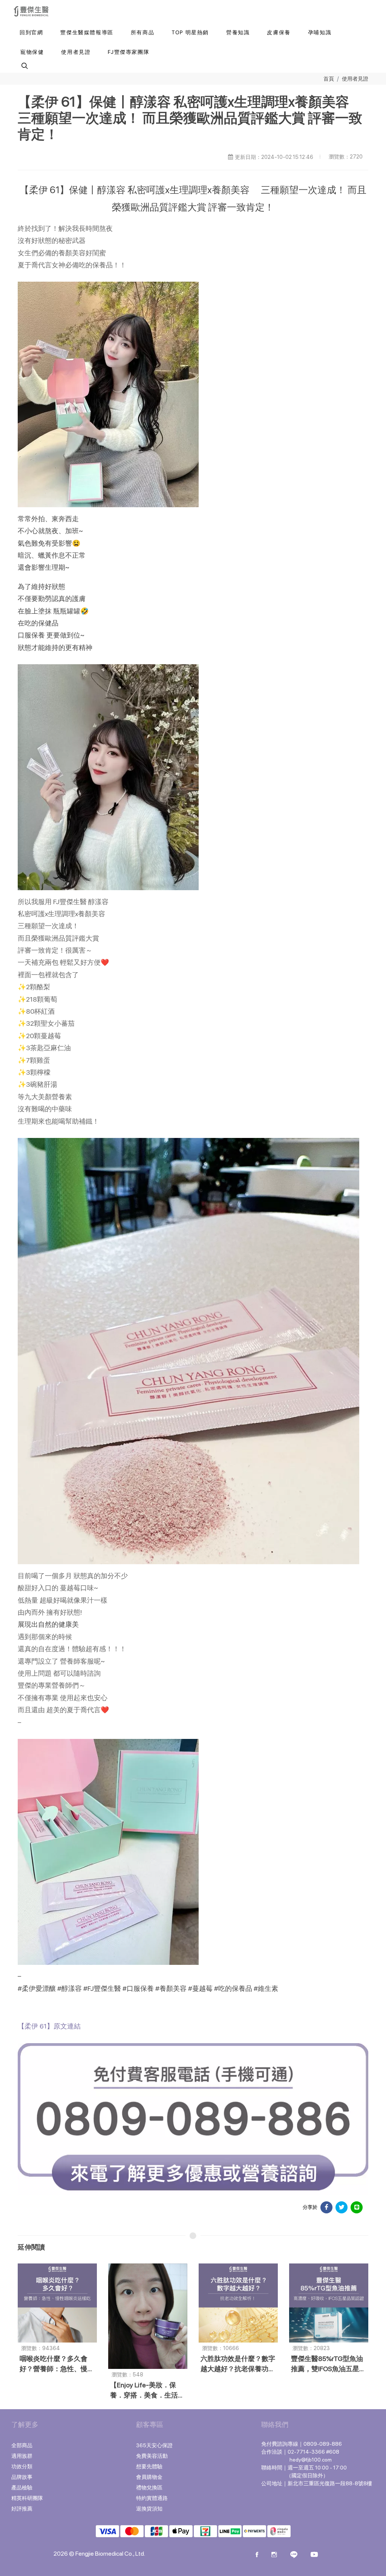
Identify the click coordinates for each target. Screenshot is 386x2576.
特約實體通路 (152, 2498)
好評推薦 (22, 2509)
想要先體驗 (149, 2466)
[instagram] (274, 2555)
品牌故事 (22, 2477)
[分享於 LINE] (357, 2207)
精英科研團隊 (27, 2498)
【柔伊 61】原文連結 (49, 2026)
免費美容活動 (152, 2456)
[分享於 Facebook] (326, 2207)
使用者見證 (355, 79)
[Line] (294, 2555)
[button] (24, 66)
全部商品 (22, 2445)
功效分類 (22, 2466)
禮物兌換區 (149, 2488)
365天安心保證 (154, 2445)
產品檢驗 (22, 2488)
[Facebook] (257, 2555)
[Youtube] (314, 2555)
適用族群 (22, 2456)
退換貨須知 (149, 2509)
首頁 (329, 79)
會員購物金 (149, 2477)
